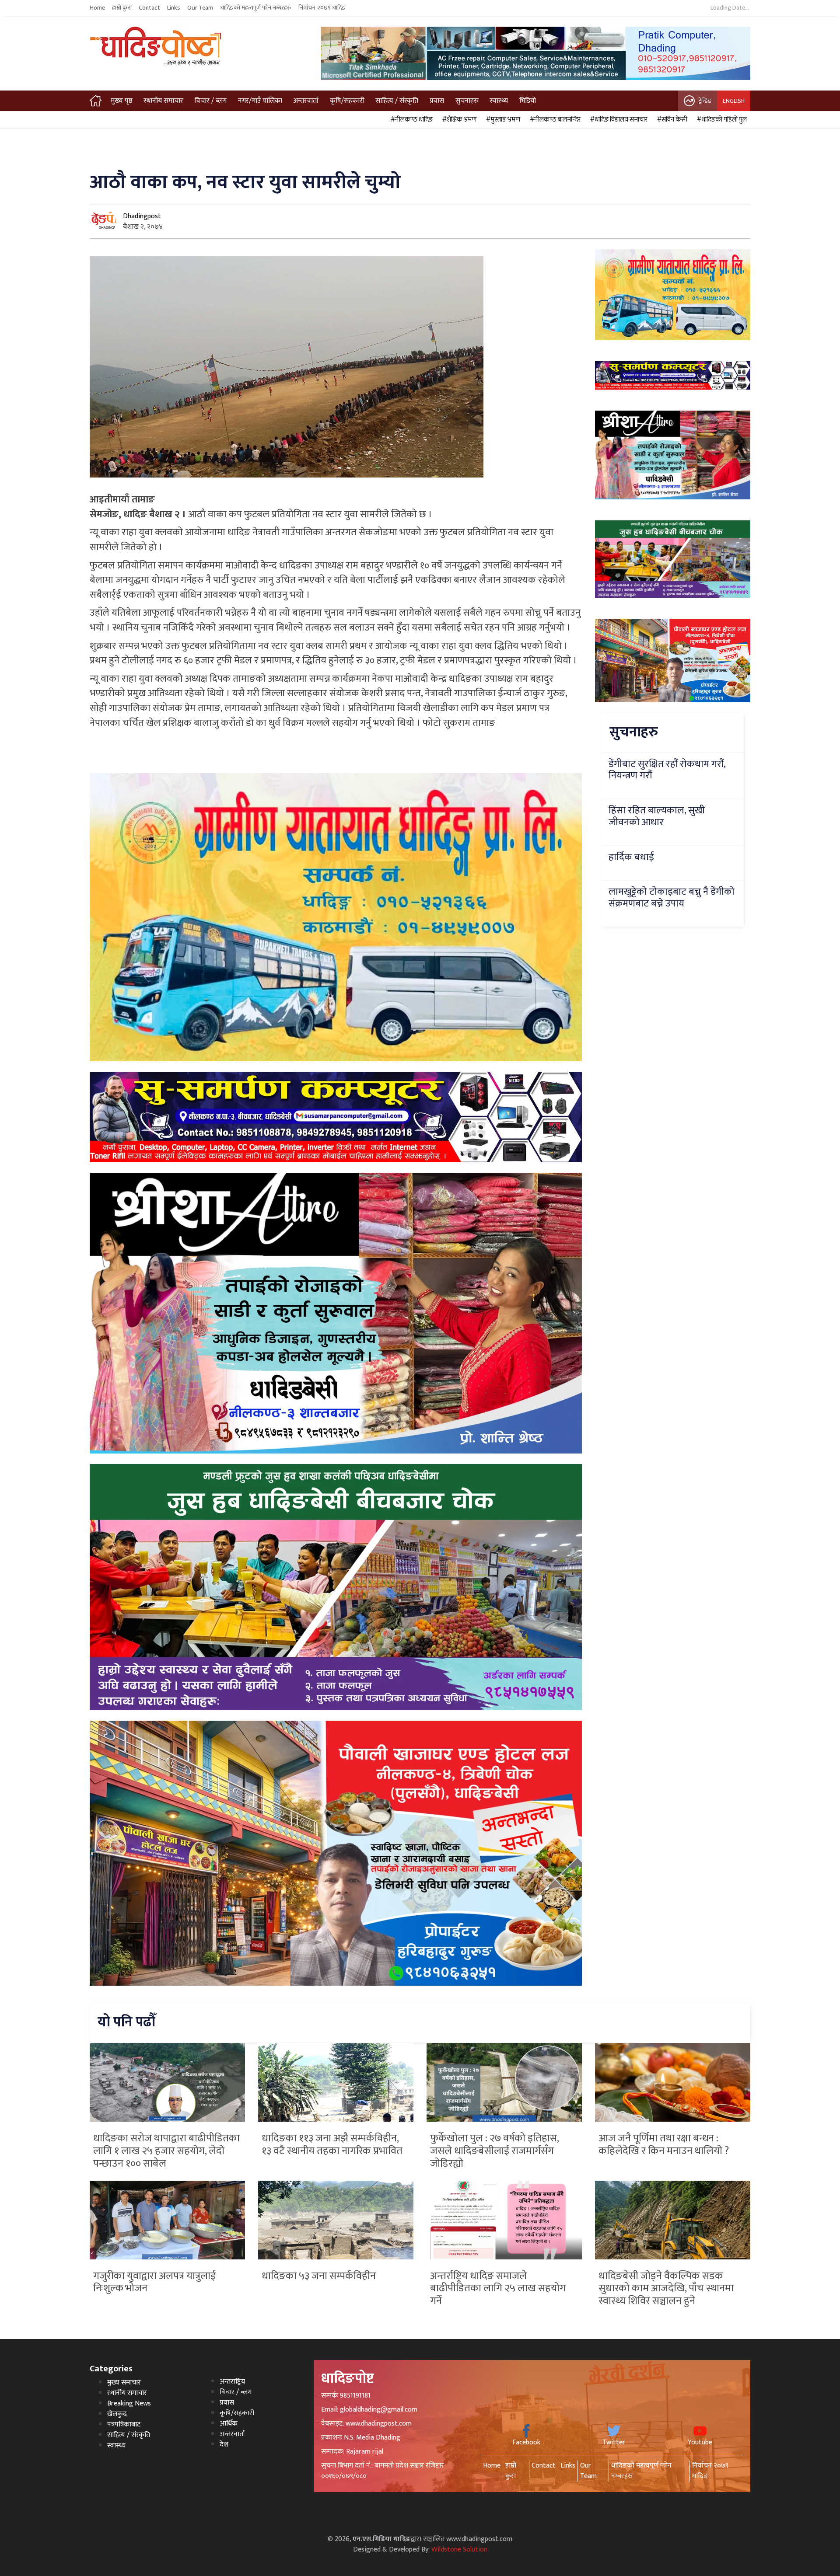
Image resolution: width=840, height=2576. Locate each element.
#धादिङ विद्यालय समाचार (618, 120)
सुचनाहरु (467, 101)
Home (97, 8)
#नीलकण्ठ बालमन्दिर (554, 120)
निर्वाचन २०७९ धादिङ (322, 8)
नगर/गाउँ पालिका (260, 101)
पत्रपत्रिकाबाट (124, 2424)
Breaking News (129, 2403)
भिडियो (528, 101)
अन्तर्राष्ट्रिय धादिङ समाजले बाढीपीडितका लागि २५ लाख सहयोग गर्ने (498, 2289)
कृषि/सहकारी (347, 101)
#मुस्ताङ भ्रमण (502, 120)
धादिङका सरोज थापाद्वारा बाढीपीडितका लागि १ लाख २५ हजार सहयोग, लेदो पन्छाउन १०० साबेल (166, 2151)
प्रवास (437, 101)
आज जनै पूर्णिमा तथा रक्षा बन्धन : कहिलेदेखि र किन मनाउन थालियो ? (664, 2145)
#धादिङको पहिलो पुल (721, 120)
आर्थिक (229, 2424)
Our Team (200, 8)
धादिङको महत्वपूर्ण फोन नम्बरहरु (256, 8)
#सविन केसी (671, 120)
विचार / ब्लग (211, 101)
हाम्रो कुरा (122, 8)
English (734, 101)
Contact (149, 8)
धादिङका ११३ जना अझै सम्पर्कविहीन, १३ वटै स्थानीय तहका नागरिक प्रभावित (332, 2145)
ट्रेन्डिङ (705, 101)
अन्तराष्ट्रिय (232, 2382)
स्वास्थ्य (499, 101)
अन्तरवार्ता (306, 101)
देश (224, 2445)
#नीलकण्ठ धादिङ (410, 120)
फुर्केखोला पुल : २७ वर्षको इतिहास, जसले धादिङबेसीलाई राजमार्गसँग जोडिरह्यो (494, 2151)
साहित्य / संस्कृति (397, 101)
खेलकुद (117, 2414)
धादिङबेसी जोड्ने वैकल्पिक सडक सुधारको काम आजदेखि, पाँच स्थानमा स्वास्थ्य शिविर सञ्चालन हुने (666, 2289)
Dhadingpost (142, 216)
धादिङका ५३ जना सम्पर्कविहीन (319, 2276)
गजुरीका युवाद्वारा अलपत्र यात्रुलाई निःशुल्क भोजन (154, 2282)
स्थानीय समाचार (163, 101)
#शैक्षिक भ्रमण (458, 120)
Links (174, 8)
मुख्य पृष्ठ (122, 101)
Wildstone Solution (459, 2550)
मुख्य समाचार (124, 2383)
